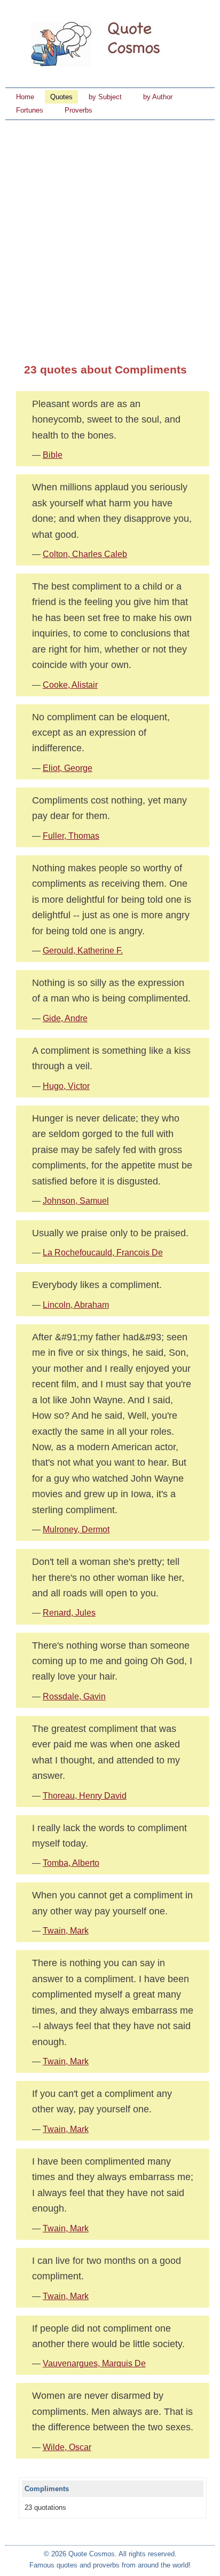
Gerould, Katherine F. (83, 951)
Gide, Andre (65, 1018)
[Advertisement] (110, 235)
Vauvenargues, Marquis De (94, 2363)
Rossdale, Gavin (74, 1696)
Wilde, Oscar (67, 2447)
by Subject (105, 97)
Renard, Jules (69, 1613)
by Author (158, 97)
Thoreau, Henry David (85, 1796)
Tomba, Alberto (71, 1863)
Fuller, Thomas (71, 836)
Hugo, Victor (66, 1086)
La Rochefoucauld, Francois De (103, 1253)
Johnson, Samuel (76, 1201)
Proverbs (78, 110)
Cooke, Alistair (70, 685)
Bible (53, 455)
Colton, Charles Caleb (85, 554)
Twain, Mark (66, 1931)
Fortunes (30, 110)
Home (25, 97)
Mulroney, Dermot (76, 1529)
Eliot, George (68, 768)
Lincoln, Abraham (76, 1305)
